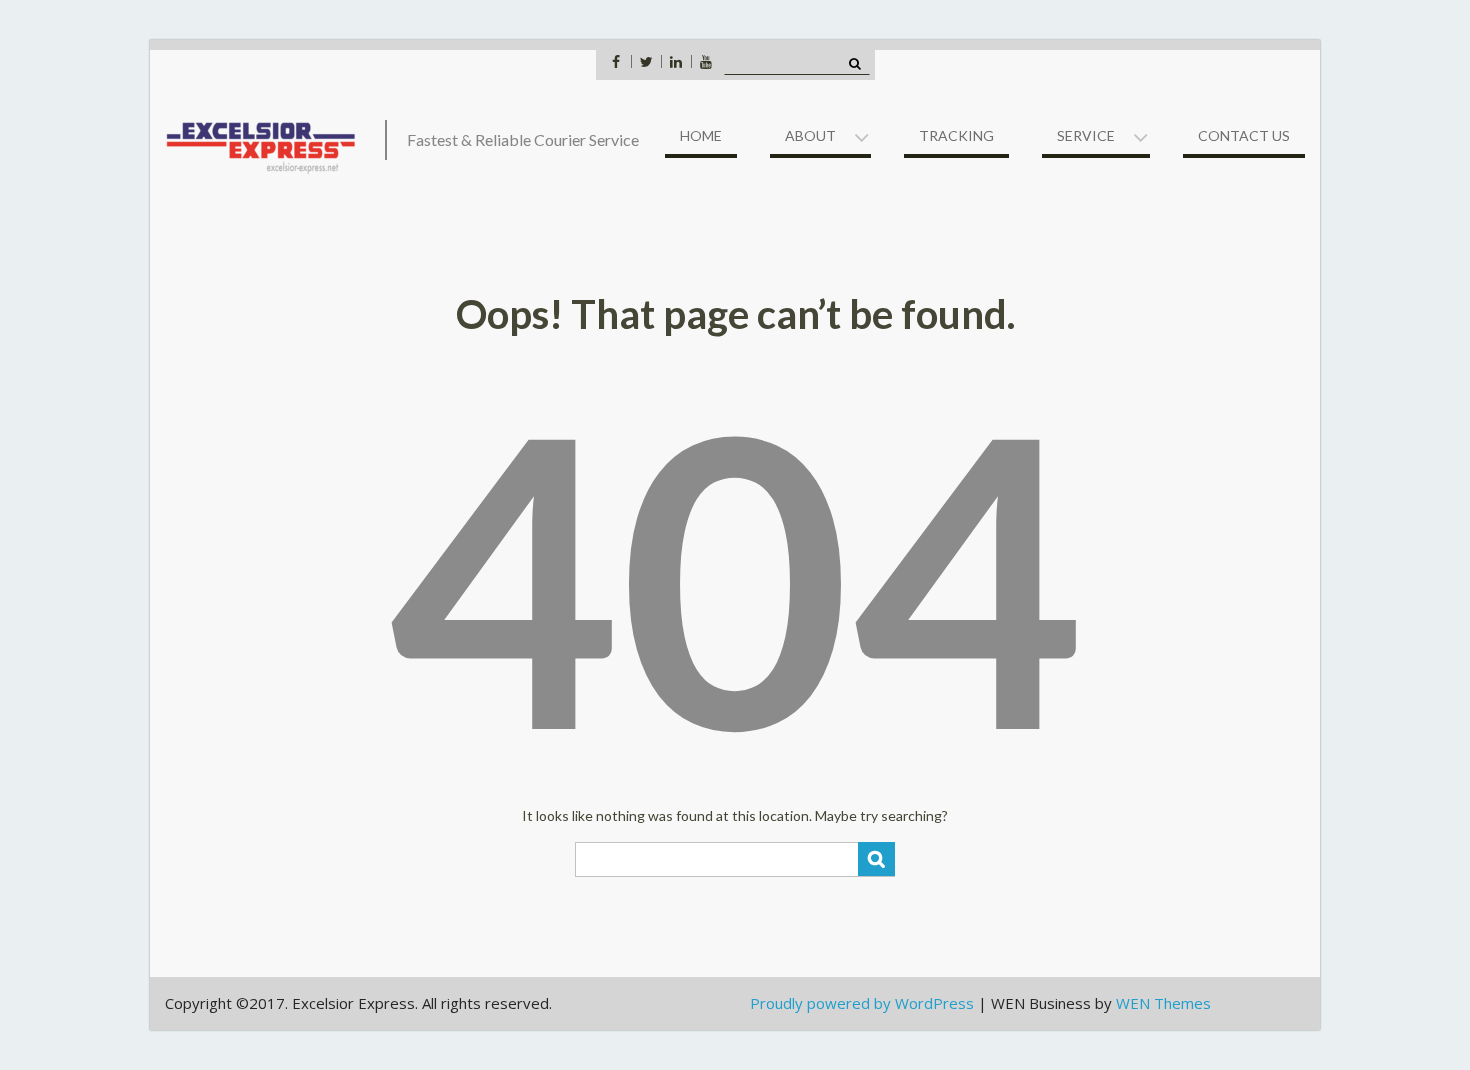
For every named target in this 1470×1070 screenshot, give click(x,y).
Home (701, 135)
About (810, 135)
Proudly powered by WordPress (862, 1003)
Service (1086, 135)
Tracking (956, 135)
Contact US (1244, 135)
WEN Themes (1163, 1003)
